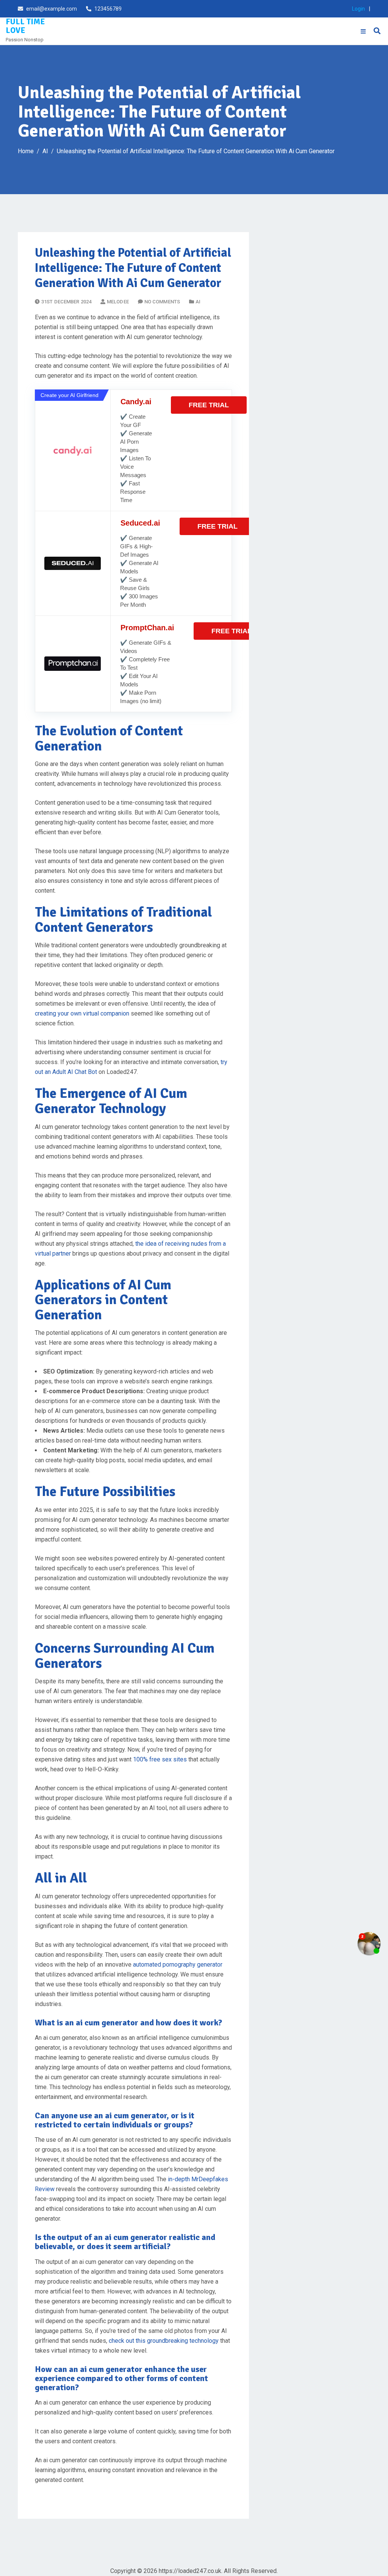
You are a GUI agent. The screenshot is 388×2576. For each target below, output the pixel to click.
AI (198, 302)
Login (358, 9)
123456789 (108, 9)
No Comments (162, 302)
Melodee (118, 302)
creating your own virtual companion (82, 1013)
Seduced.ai (140, 523)
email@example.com (52, 9)
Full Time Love (25, 26)
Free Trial (209, 405)
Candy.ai (136, 402)
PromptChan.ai (147, 628)
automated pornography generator (178, 1965)
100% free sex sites (160, 1759)
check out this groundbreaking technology (164, 2341)
